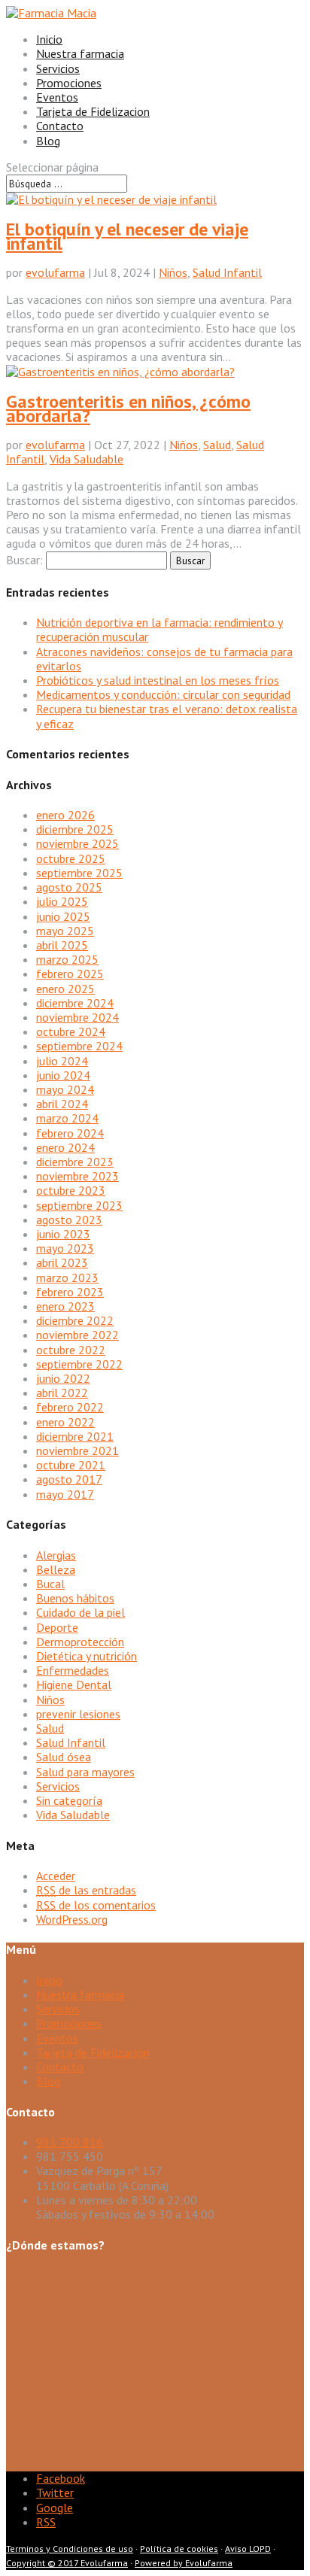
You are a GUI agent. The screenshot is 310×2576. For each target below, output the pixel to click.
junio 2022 (63, 1378)
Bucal (50, 1584)
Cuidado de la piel (81, 1612)
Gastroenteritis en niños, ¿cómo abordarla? (128, 409)
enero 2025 (65, 989)
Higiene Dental (74, 1684)
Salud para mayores (85, 1772)
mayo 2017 (65, 1494)
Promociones (69, 83)
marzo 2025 (67, 959)
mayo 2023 (65, 1248)
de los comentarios (96, 1905)
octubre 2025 (71, 858)
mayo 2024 (65, 1089)
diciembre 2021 (75, 1436)
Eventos (57, 97)
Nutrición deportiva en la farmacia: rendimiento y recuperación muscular (160, 629)
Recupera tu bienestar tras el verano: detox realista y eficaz (167, 716)
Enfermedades (73, 1670)
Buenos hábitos (75, 1598)
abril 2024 (62, 1104)
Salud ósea (64, 1757)
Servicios (58, 68)
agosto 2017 (69, 1479)
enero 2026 (65, 815)
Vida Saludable (87, 459)
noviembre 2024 (77, 1017)
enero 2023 (65, 1306)
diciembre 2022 (75, 1320)
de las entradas (86, 1890)
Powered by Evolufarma (184, 2563)
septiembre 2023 (79, 1205)
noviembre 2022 (77, 1335)
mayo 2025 (65, 931)
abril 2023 (62, 1262)
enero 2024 (65, 1147)
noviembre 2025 (77, 843)
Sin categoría (69, 1800)
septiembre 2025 (79, 873)
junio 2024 (63, 1075)
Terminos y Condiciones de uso (70, 2549)
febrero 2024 (70, 1133)
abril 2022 (62, 1393)
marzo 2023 (67, 1277)
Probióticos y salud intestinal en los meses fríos (158, 680)
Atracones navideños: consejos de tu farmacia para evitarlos (164, 659)
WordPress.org (72, 1919)
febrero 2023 (70, 1292)
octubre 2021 (71, 1465)
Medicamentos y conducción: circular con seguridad (163, 694)
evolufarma (55, 272)
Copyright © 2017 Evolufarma (67, 2563)
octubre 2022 (71, 1350)
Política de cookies (179, 2549)
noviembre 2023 (77, 1176)
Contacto (60, 126)
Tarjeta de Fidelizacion (93, 111)
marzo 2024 (67, 1118)
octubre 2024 (71, 1031)
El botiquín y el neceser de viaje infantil (127, 236)
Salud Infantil (227, 272)
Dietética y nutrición (87, 1656)
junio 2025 (63, 916)
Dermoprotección (80, 1642)
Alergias (56, 1555)
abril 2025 (62, 945)
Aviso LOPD (248, 2549)
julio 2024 (62, 1061)
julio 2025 (62, 901)
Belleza (56, 1569)
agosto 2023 (69, 1220)
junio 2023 (63, 1234)
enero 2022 (65, 1422)
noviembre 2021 (77, 1451)
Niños (173, 272)
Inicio (49, 39)
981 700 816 (70, 2142)
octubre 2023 (71, 1190)
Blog (48, 141)
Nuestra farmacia (80, 53)
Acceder (56, 1876)
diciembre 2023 (75, 1162)
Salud (217, 445)
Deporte (57, 1627)
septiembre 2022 (79, 1364)
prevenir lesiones (78, 1714)
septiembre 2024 (79, 1046)
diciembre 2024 (75, 1003)
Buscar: (24, 560)
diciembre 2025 (75, 829)
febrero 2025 (70, 974)
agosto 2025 (69, 887)
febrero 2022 (70, 1407)
